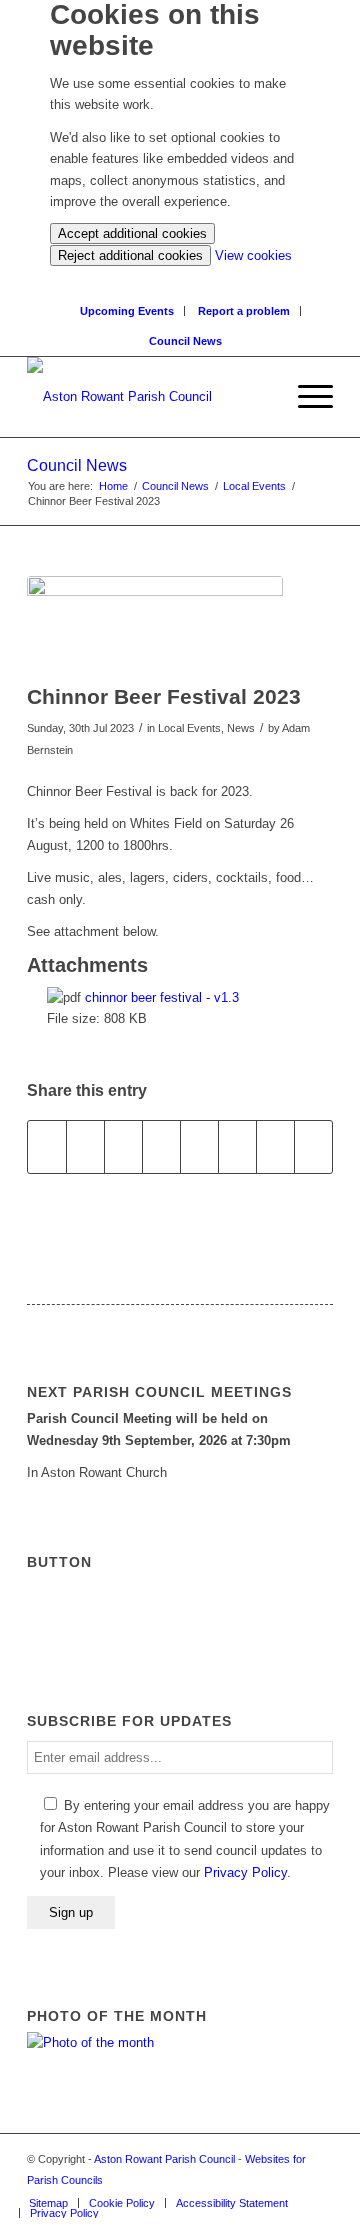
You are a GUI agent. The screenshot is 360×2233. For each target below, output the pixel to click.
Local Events (254, 486)
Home (113, 486)
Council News (185, 341)
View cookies (253, 255)
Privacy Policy (245, 1872)
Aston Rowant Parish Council (164, 2159)
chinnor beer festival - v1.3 (162, 997)
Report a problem (244, 311)
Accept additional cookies (132, 233)
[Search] (185, 276)
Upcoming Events (127, 311)
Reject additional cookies (130, 255)
